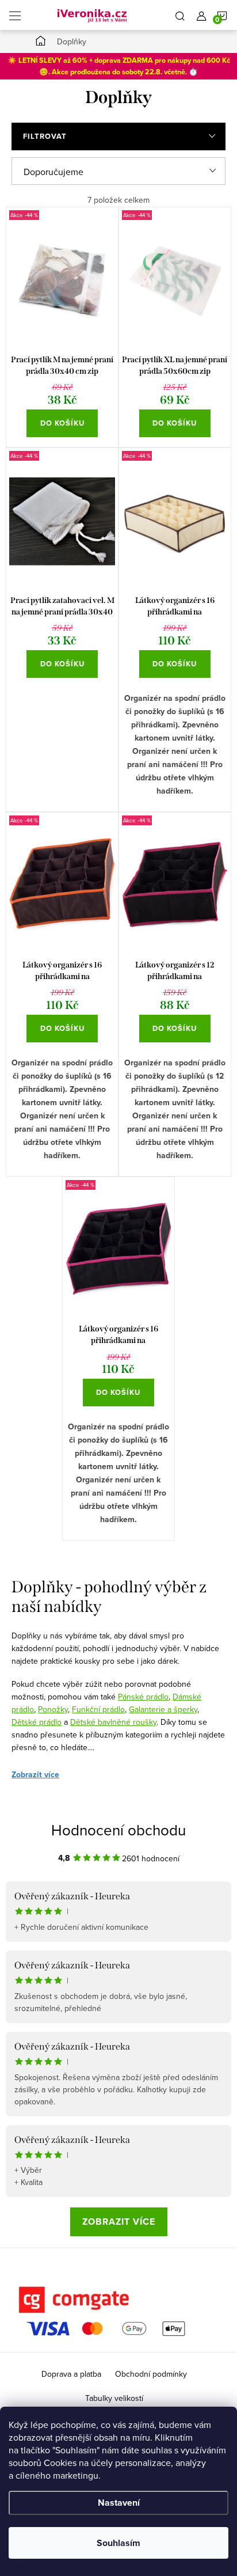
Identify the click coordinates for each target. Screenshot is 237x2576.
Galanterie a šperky (163, 1709)
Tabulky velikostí (114, 2398)
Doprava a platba (71, 2374)
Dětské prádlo (37, 1722)
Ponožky (53, 1709)
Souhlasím (118, 2543)
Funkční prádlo (98, 1709)
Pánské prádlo (143, 1697)
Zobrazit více (35, 1775)
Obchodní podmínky (151, 2374)
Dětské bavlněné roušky (113, 1722)
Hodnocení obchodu (118, 1830)
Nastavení (119, 2503)
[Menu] (15, 15)
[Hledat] (180, 15)
